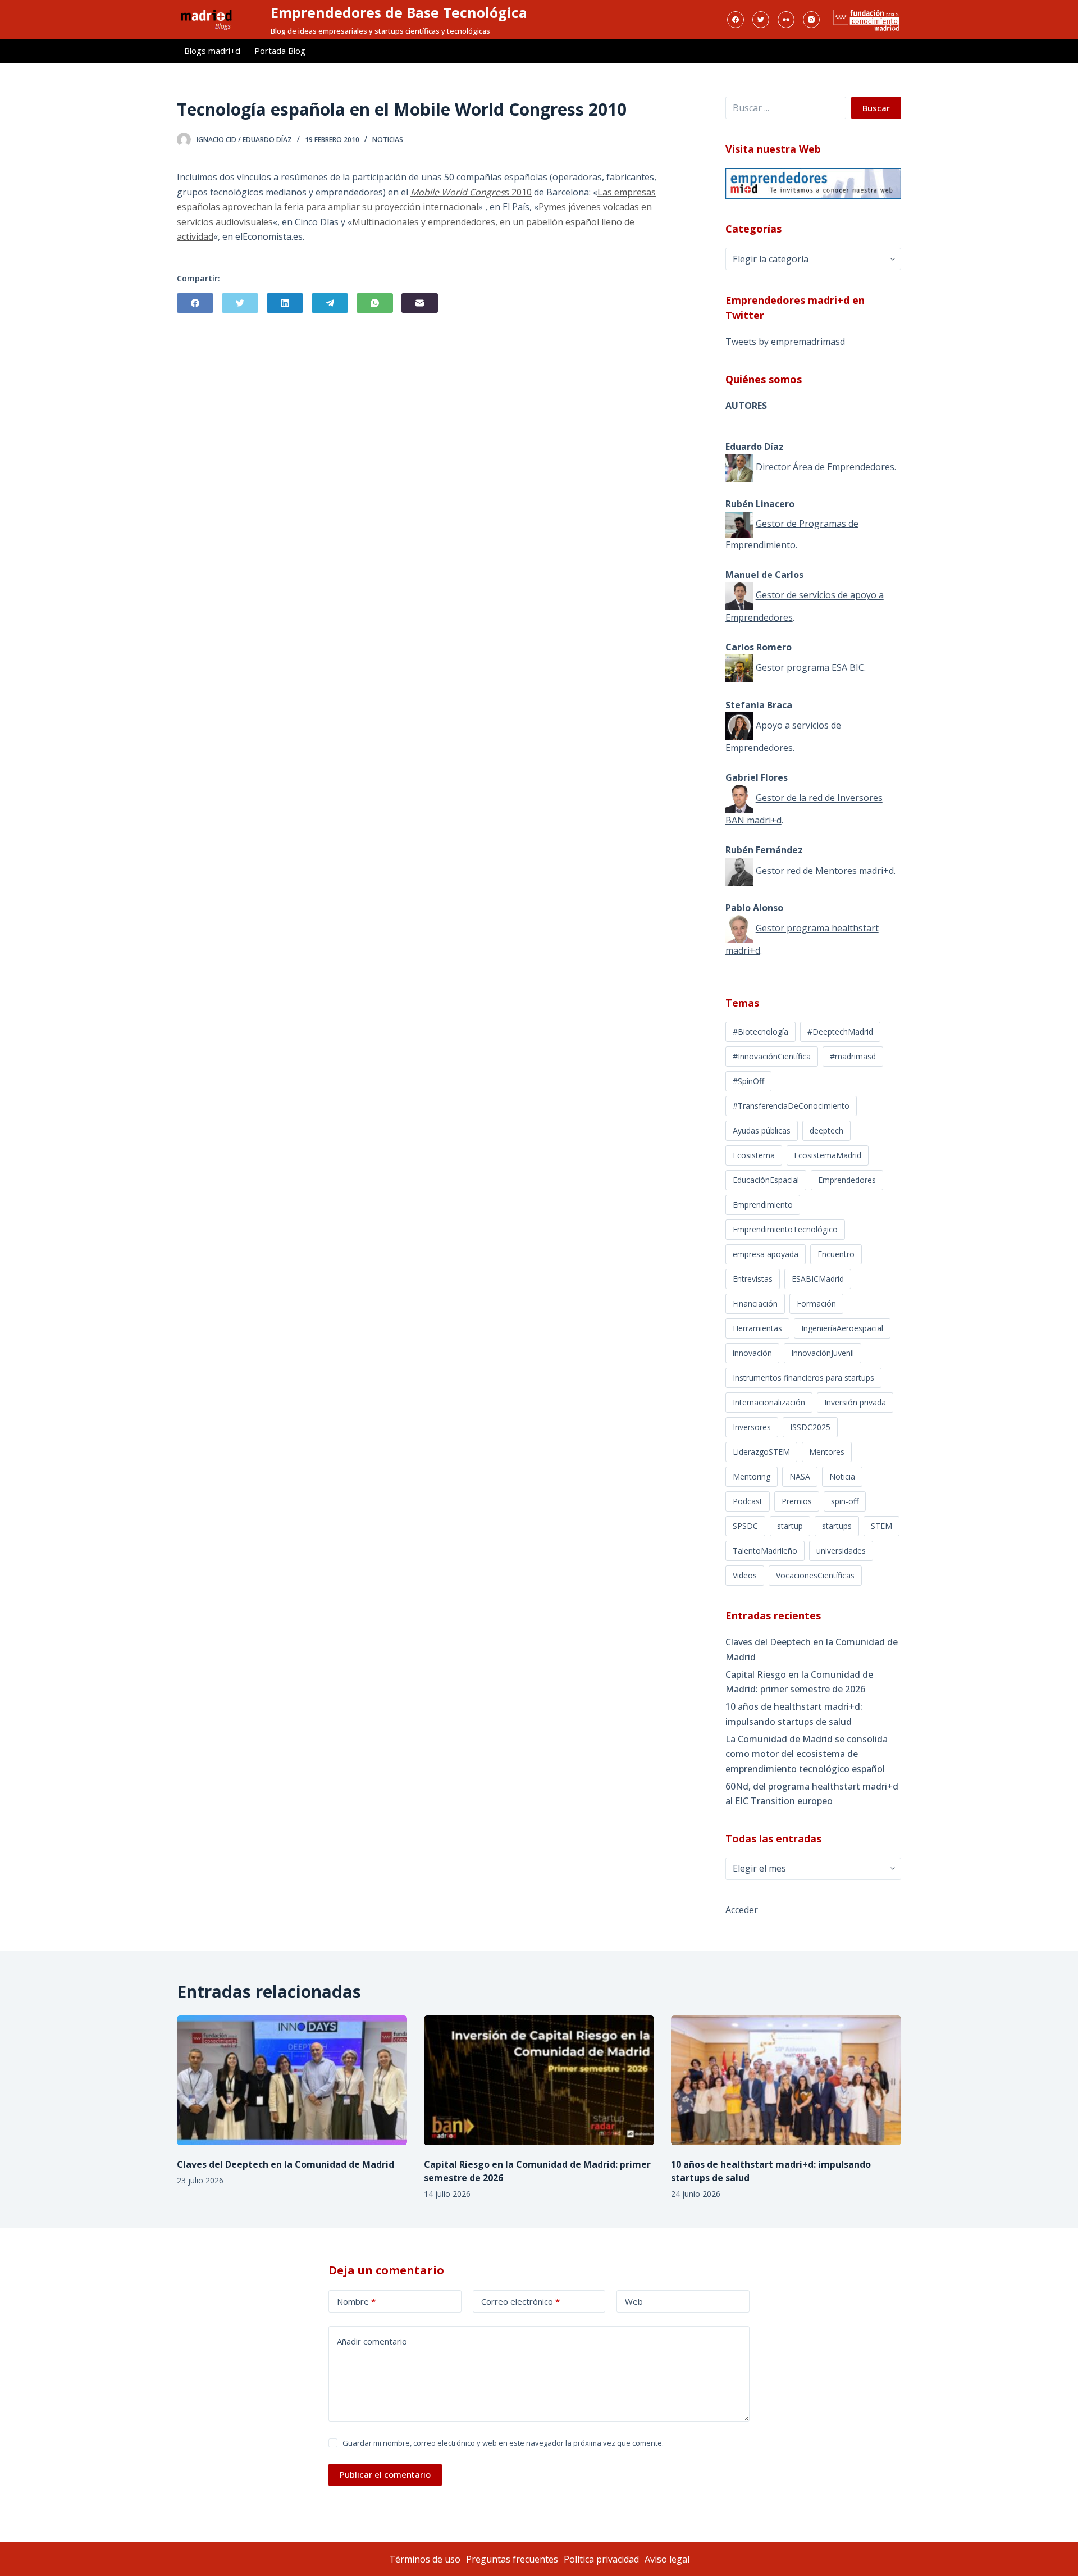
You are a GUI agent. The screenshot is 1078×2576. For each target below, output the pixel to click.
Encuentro (836, 1254)
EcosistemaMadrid (828, 1155)
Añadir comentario (372, 2341)
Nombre (356, 2301)
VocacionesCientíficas (815, 1575)
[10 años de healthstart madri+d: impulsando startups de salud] (786, 2080)
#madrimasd (853, 1056)
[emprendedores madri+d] (813, 183)
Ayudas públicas (762, 1130)
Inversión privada (855, 1402)
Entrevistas (753, 1279)
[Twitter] (761, 20)
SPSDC (745, 1526)
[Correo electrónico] (420, 303)
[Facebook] (736, 20)
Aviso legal (667, 2559)
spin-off (845, 1501)
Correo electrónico (520, 2301)
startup (790, 1526)
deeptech (826, 1130)
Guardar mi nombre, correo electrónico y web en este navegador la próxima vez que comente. (503, 2443)
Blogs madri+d (212, 51)
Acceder (742, 1910)
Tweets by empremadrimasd (785, 342)
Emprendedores (847, 1180)
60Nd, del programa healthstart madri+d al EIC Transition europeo (812, 1794)
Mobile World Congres (458, 192)
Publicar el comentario (385, 2474)
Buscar (876, 108)
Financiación (755, 1303)
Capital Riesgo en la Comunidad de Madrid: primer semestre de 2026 (799, 1682)
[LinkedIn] (285, 303)
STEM (881, 1526)
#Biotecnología (760, 1032)
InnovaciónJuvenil (823, 1353)
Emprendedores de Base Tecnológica (399, 12)
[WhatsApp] (375, 303)
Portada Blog (280, 51)
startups (837, 1526)
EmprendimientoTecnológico (785, 1229)
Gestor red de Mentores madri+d (825, 871)
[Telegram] (330, 303)
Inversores (752, 1427)
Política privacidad (601, 2559)
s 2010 (518, 192)
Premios (797, 1501)
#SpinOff (748, 1081)
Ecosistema (754, 1155)
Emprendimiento (763, 1205)
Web (634, 2301)
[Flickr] (786, 20)
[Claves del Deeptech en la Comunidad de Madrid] (292, 2080)
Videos (745, 1575)
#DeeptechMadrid (840, 1032)
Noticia (842, 1476)
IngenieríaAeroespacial (842, 1328)
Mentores (827, 1452)
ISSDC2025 (810, 1427)
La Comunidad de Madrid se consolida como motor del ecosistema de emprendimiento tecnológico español (807, 1754)
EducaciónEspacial (766, 1180)
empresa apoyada (766, 1254)
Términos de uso (425, 2559)
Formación (816, 1303)
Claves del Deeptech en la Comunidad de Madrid (812, 1649)
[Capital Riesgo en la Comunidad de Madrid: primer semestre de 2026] (539, 2080)
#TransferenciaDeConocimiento (791, 1106)
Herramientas (757, 1328)
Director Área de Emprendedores (825, 467)
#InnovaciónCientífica (772, 1056)
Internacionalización (769, 1402)
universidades (841, 1551)
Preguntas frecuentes (512, 2559)
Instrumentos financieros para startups (803, 1378)
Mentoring (752, 1476)
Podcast (748, 1501)
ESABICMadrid (818, 1279)
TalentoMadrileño (765, 1551)
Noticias (388, 140)
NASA (800, 1476)
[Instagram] (811, 20)
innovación (752, 1353)
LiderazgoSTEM (761, 1452)
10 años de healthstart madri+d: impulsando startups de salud (794, 1714)
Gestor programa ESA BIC (810, 668)
